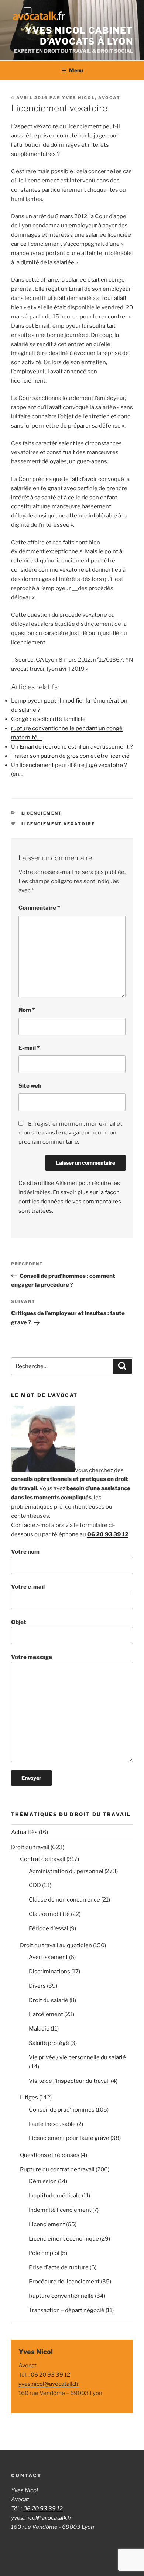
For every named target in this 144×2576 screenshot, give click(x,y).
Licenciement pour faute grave (69, 2138)
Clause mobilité (49, 1914)
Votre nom (25, 1552)
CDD (35, 1885)
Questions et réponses (50, 2155)
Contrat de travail (43, 1859)
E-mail (29, 1048)
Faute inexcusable (52, 2124)
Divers (37, 1986)
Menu (76, 70)
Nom (27, 1010)
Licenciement (42, 813)
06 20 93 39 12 (108, 1534)
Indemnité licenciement (60, 2210)
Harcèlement (46, 2014)
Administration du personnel (66, 1871)
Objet (19, 1622)
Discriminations (49, 1972)
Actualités (24, 1832)
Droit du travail (30, 1847)
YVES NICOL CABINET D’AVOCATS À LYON (79, 36)
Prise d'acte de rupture (59, 2267)
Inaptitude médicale (55, 2196)
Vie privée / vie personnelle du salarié (77, 2057)
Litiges (29, 2098)
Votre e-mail (28, 1587)
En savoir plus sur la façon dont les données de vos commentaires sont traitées (70, 1202)
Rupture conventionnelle (61, 2296)
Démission (43, 2181)
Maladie (39, 2029)
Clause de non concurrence (64, 1900)
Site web (30, 1086)
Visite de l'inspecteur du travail (69, 2081)
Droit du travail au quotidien (56, 1945)
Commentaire (39, 908)
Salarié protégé (49, 2043)
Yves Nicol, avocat (91, 98)
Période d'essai (49, 1928)
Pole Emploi (44, 2253)
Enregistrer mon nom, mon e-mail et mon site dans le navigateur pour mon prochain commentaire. (70, 1133)
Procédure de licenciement (64, 2282)
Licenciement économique (64, 2239)
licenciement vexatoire (58, 824)
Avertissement (48, 1957)
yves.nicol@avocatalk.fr (49, 2384)
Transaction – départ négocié (67, 2310)
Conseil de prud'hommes (62, 2110)
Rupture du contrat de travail (57, 2169)
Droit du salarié (49, 2000)
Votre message (32, 1657)
